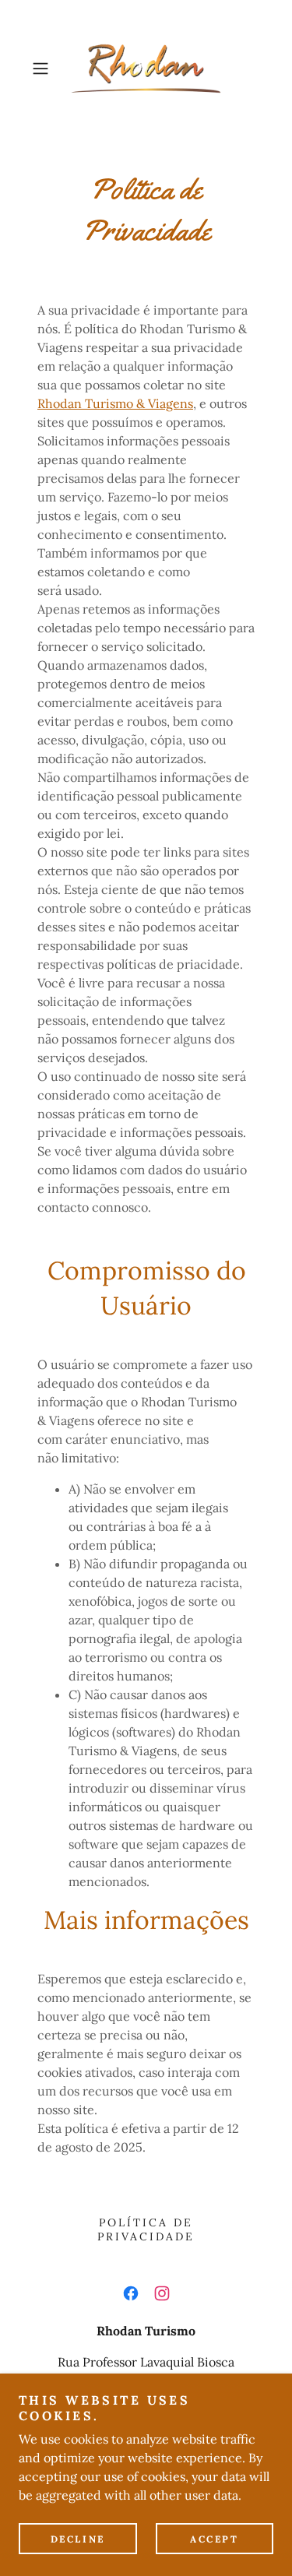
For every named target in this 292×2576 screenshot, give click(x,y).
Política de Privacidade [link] (146, 2229)
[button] (43, 69)
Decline (78, 2539)
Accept (214, 2539)
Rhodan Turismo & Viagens (115, 403)
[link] (146, 69)
